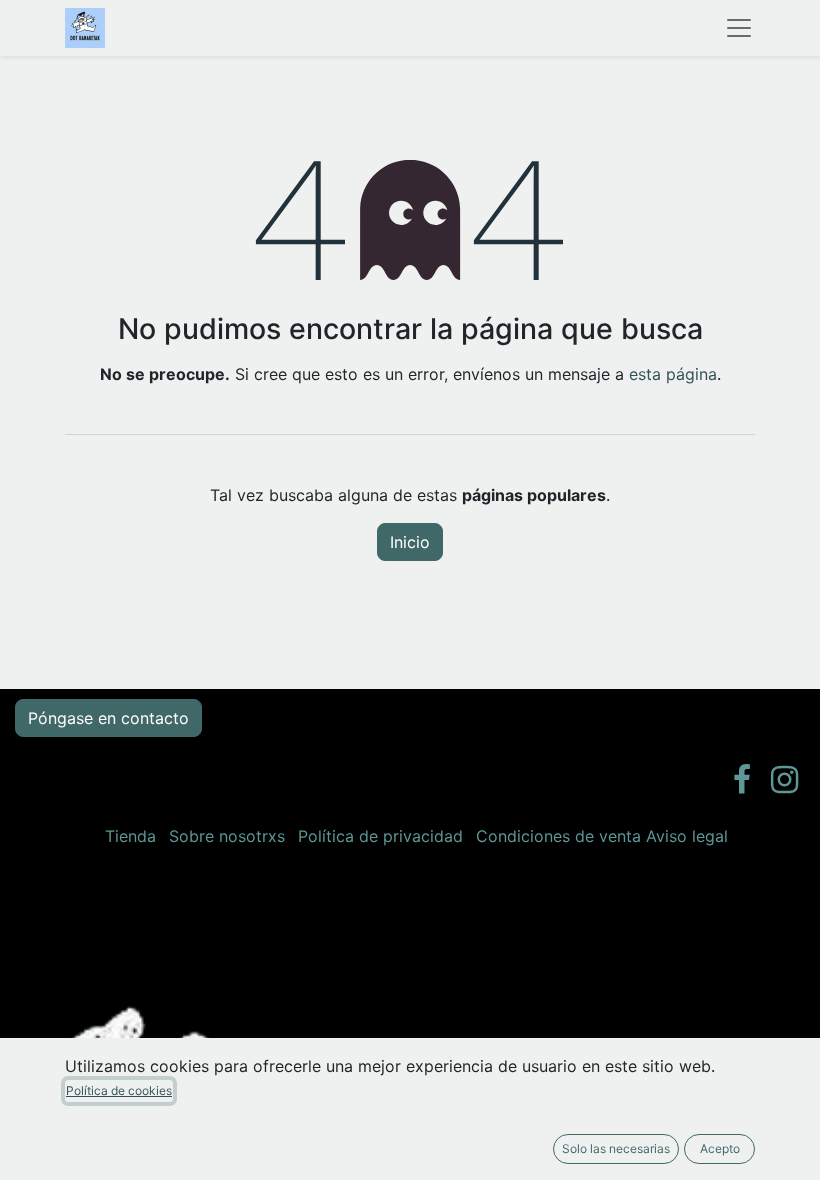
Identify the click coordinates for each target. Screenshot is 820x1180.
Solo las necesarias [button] (616, 1148)
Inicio (410, 542)
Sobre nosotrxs (227, 836)
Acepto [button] (720, 1148)
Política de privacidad (380, 836)
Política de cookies (119, 1090)
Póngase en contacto (108, 718)
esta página (673, 374)
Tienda (130, 836)
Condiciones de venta (558, 836)
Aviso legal (687, 836)
